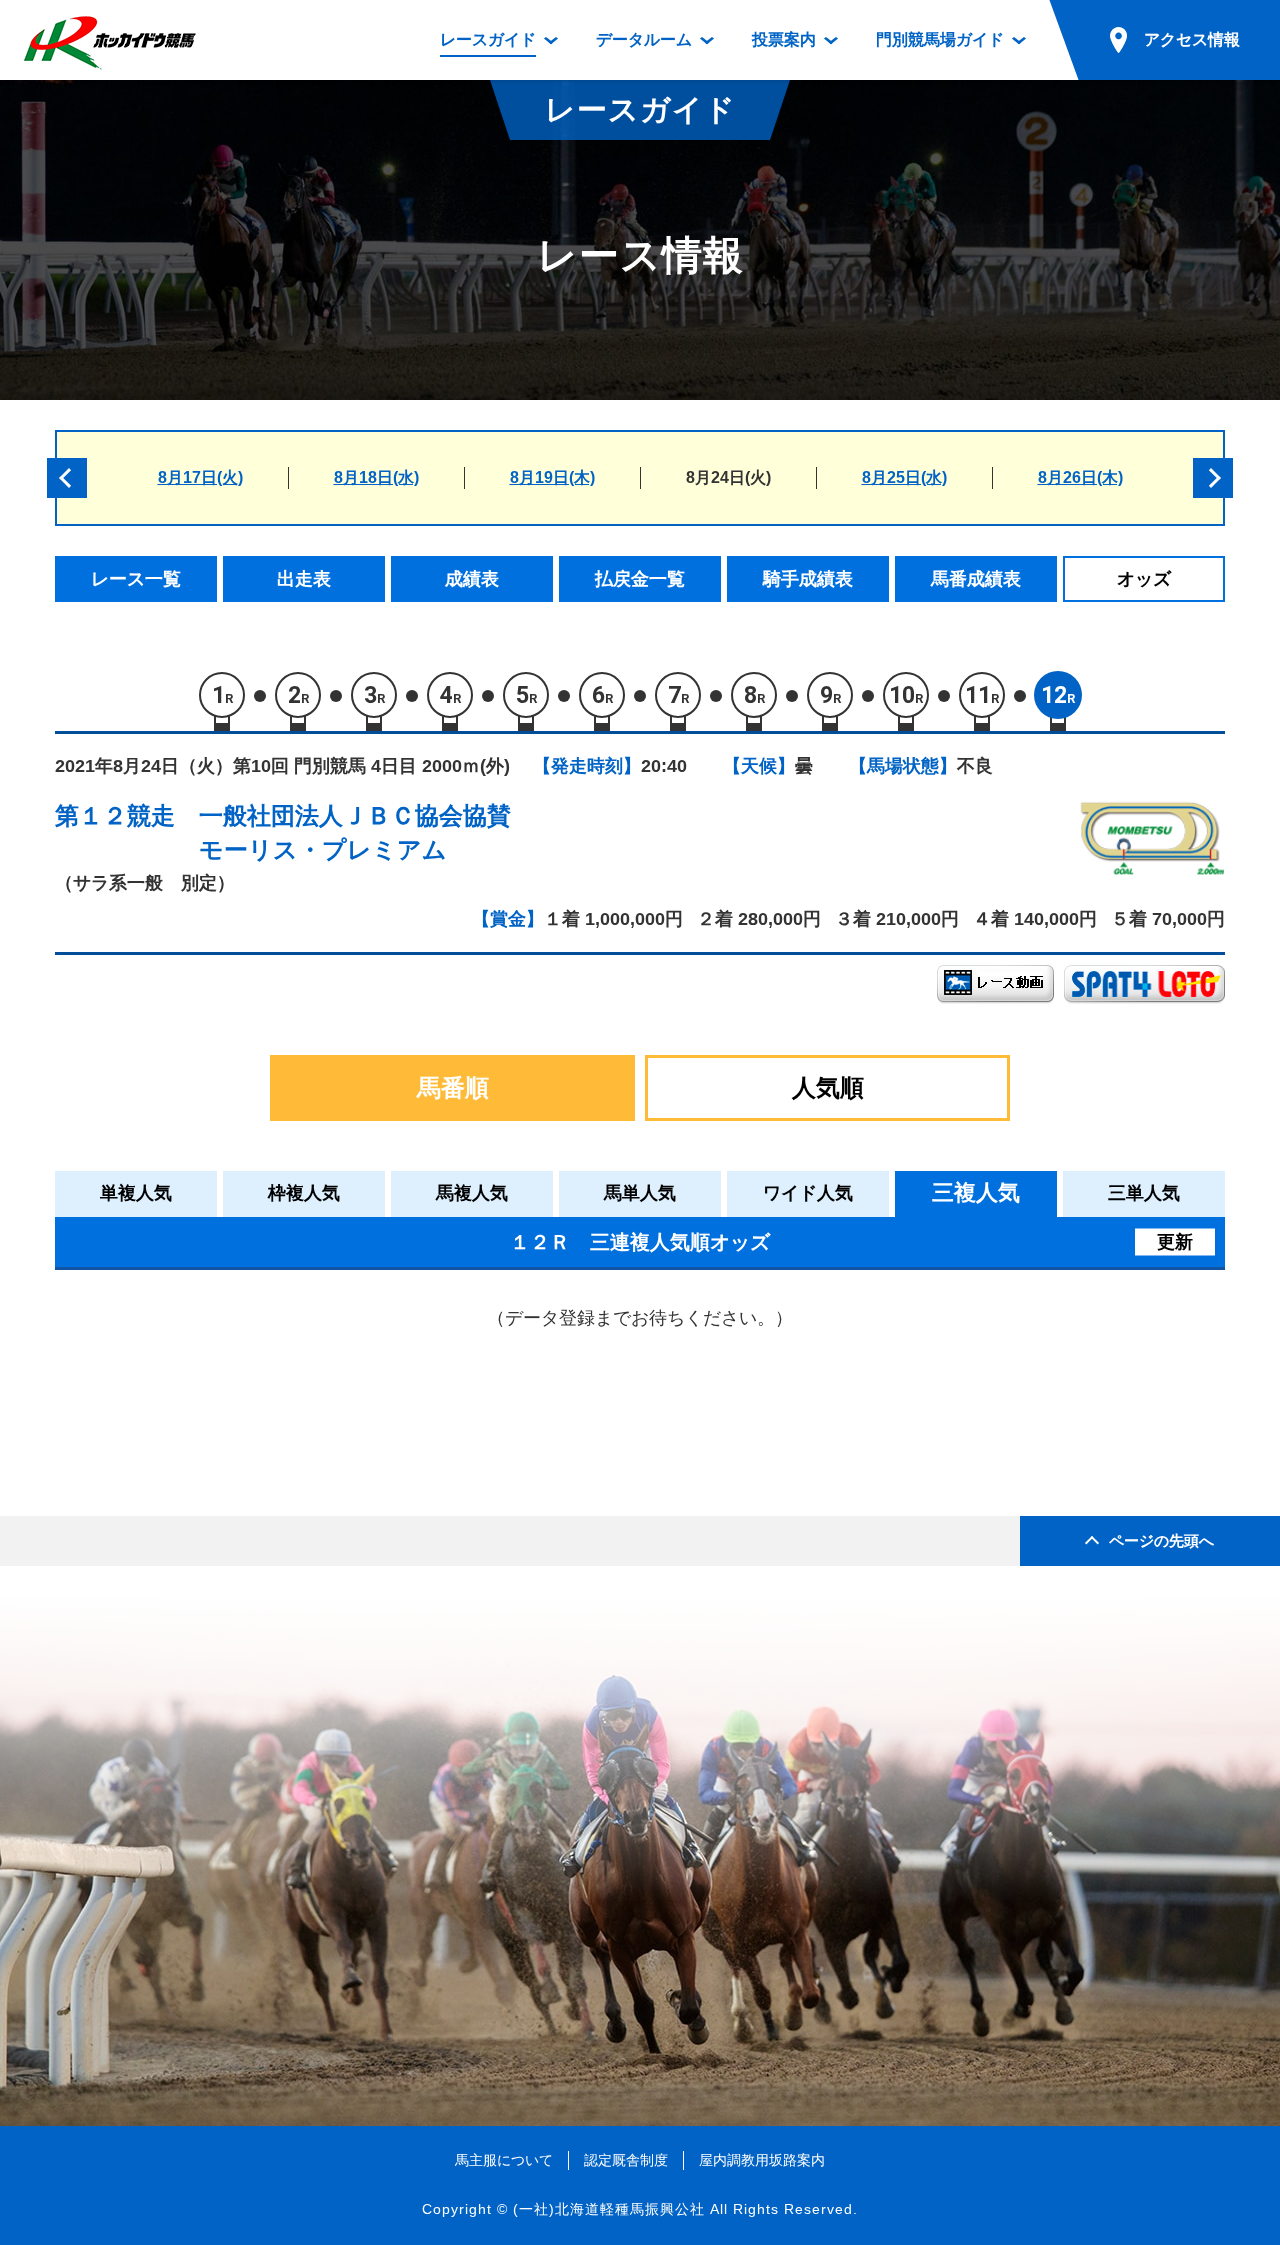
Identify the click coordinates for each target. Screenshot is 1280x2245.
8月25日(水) (904, 477)
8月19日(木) (552, 477)
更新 (1175, 1241)
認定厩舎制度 (626, 2160)
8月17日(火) (200, 477)
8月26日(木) (1080, 477)
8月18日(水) (376, 477)
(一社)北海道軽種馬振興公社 (609, 2209)
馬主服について (504, 2160)
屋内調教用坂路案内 (762, 2160)
